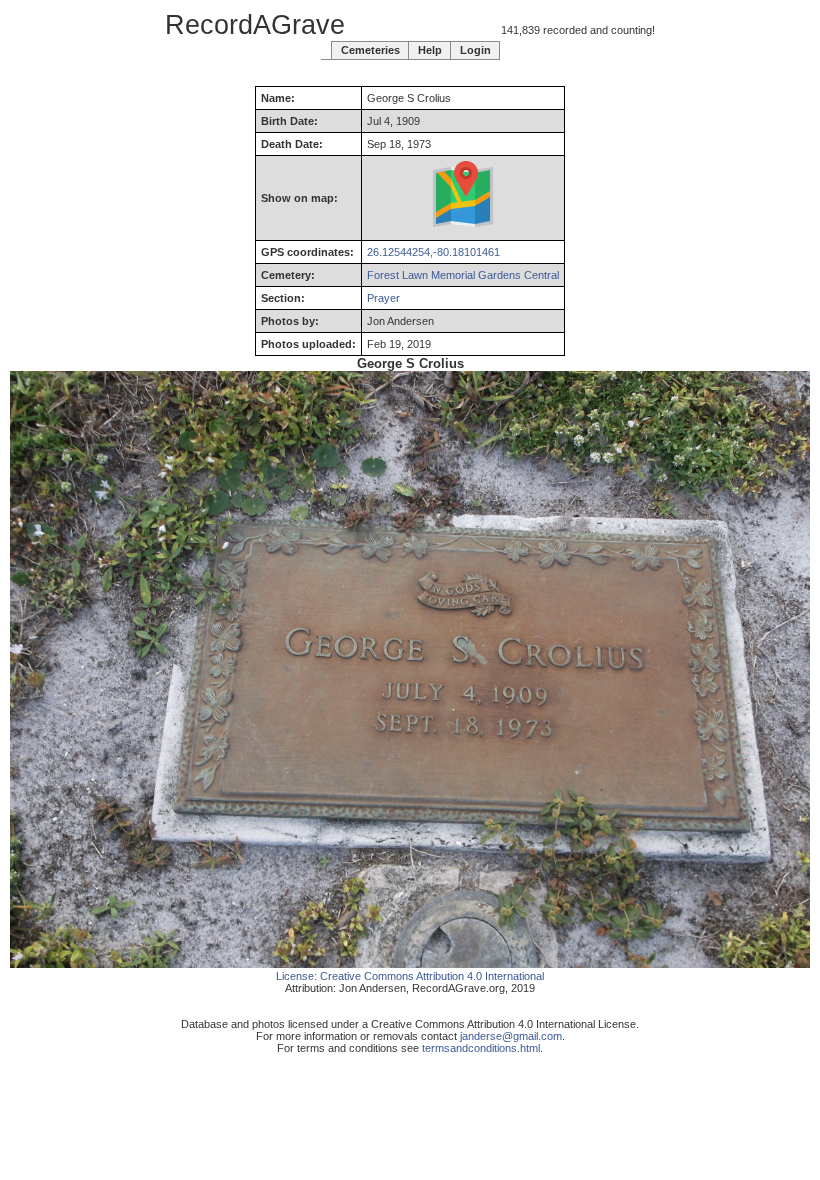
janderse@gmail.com (511, 1036)
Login (475, 50)
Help (430, 50)
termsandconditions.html (481, 1048)
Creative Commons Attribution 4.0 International (432, 976)
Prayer (383, 298)
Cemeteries (370, 50)
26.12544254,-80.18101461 (433, 252)
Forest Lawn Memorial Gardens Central (463, 275)
